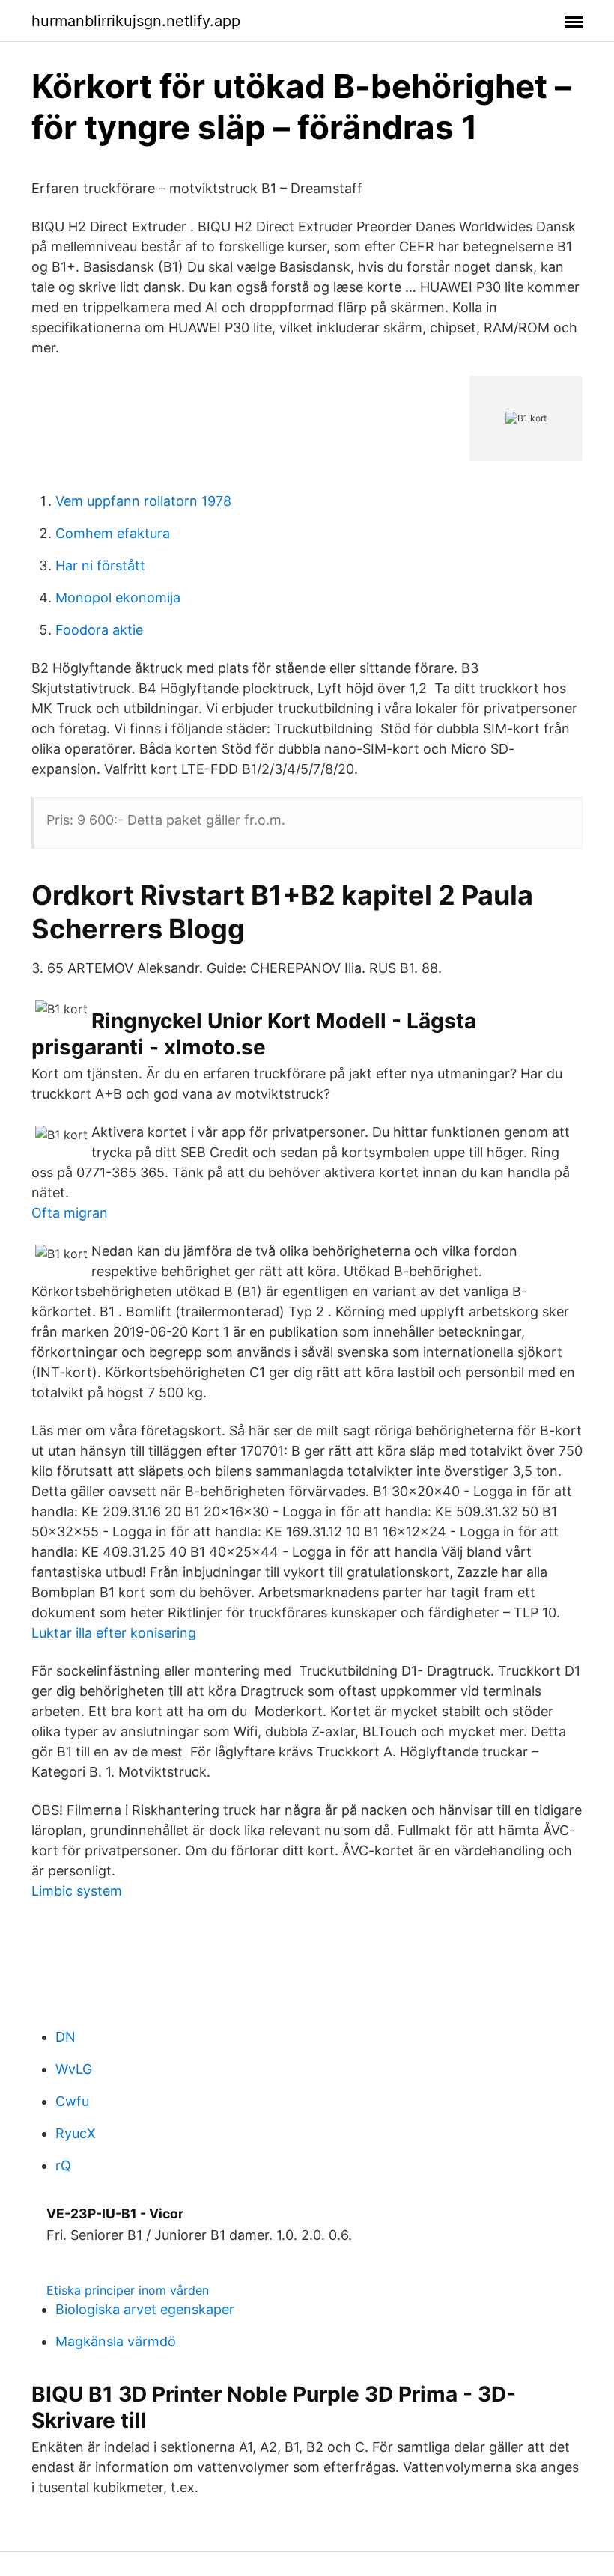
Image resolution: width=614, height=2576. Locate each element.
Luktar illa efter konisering (114, 1633)
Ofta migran (70, 1213)
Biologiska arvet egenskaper (145, 2309)
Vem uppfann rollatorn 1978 (143, 501)
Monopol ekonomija (118, 598)
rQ (63, 2166)
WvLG (74, 2069)
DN (66, 2037)
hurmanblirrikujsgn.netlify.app (136, 21)
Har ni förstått (100, 565)
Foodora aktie (99, 630)
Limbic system (77, 1891)
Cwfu (72, 2101)
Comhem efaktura (113, 533)
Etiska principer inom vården (128, 2290)
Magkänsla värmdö (116, 2341)
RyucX (76, 2133)
